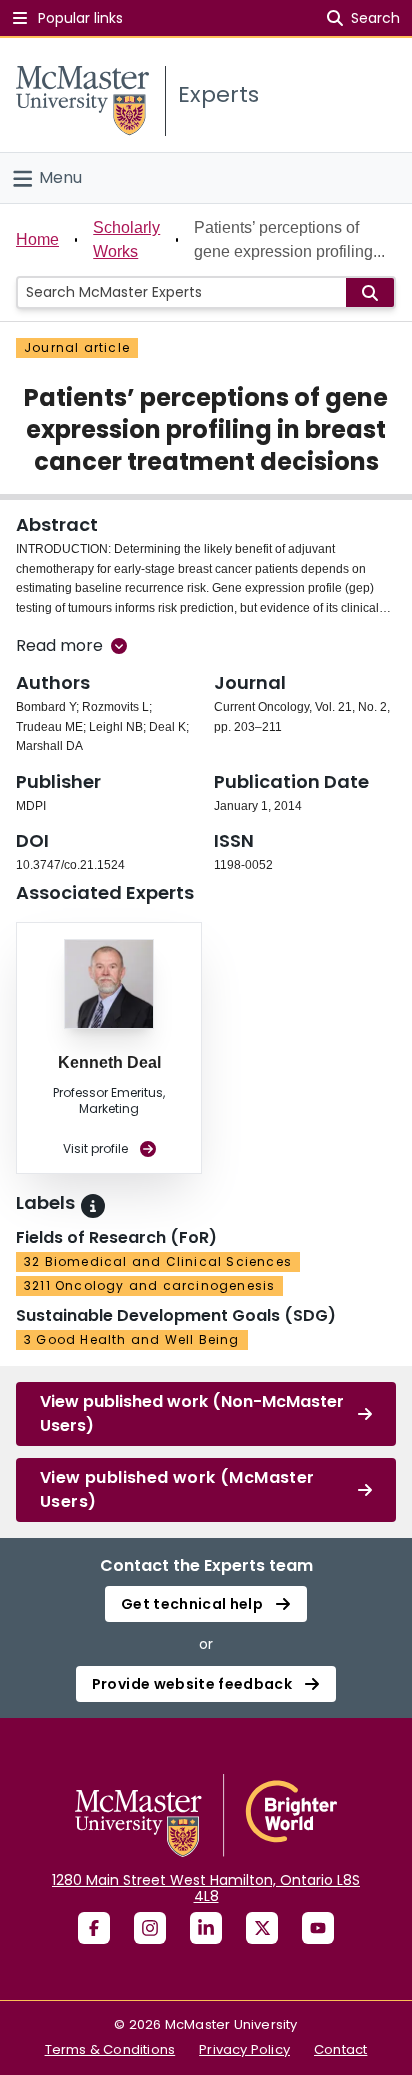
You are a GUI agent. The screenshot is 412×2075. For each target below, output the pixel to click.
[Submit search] (370, 292)
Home (37, 239)
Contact (340, 2049)
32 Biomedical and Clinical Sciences (158, 1261)
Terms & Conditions (110, 2049)
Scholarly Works (126, 239)
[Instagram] (150, 1928)
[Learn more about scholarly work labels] (93, 1206)
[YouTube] (318, 1928)
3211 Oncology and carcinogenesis (149, 1285)
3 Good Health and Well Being (132, 1339)
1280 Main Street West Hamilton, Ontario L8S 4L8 (206, 1888)
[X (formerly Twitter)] (262, 1928)
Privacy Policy (244, 2049)
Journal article (77, 347)
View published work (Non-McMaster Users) (192, 1413)
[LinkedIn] (206, 1928)
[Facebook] (94, 1928)
